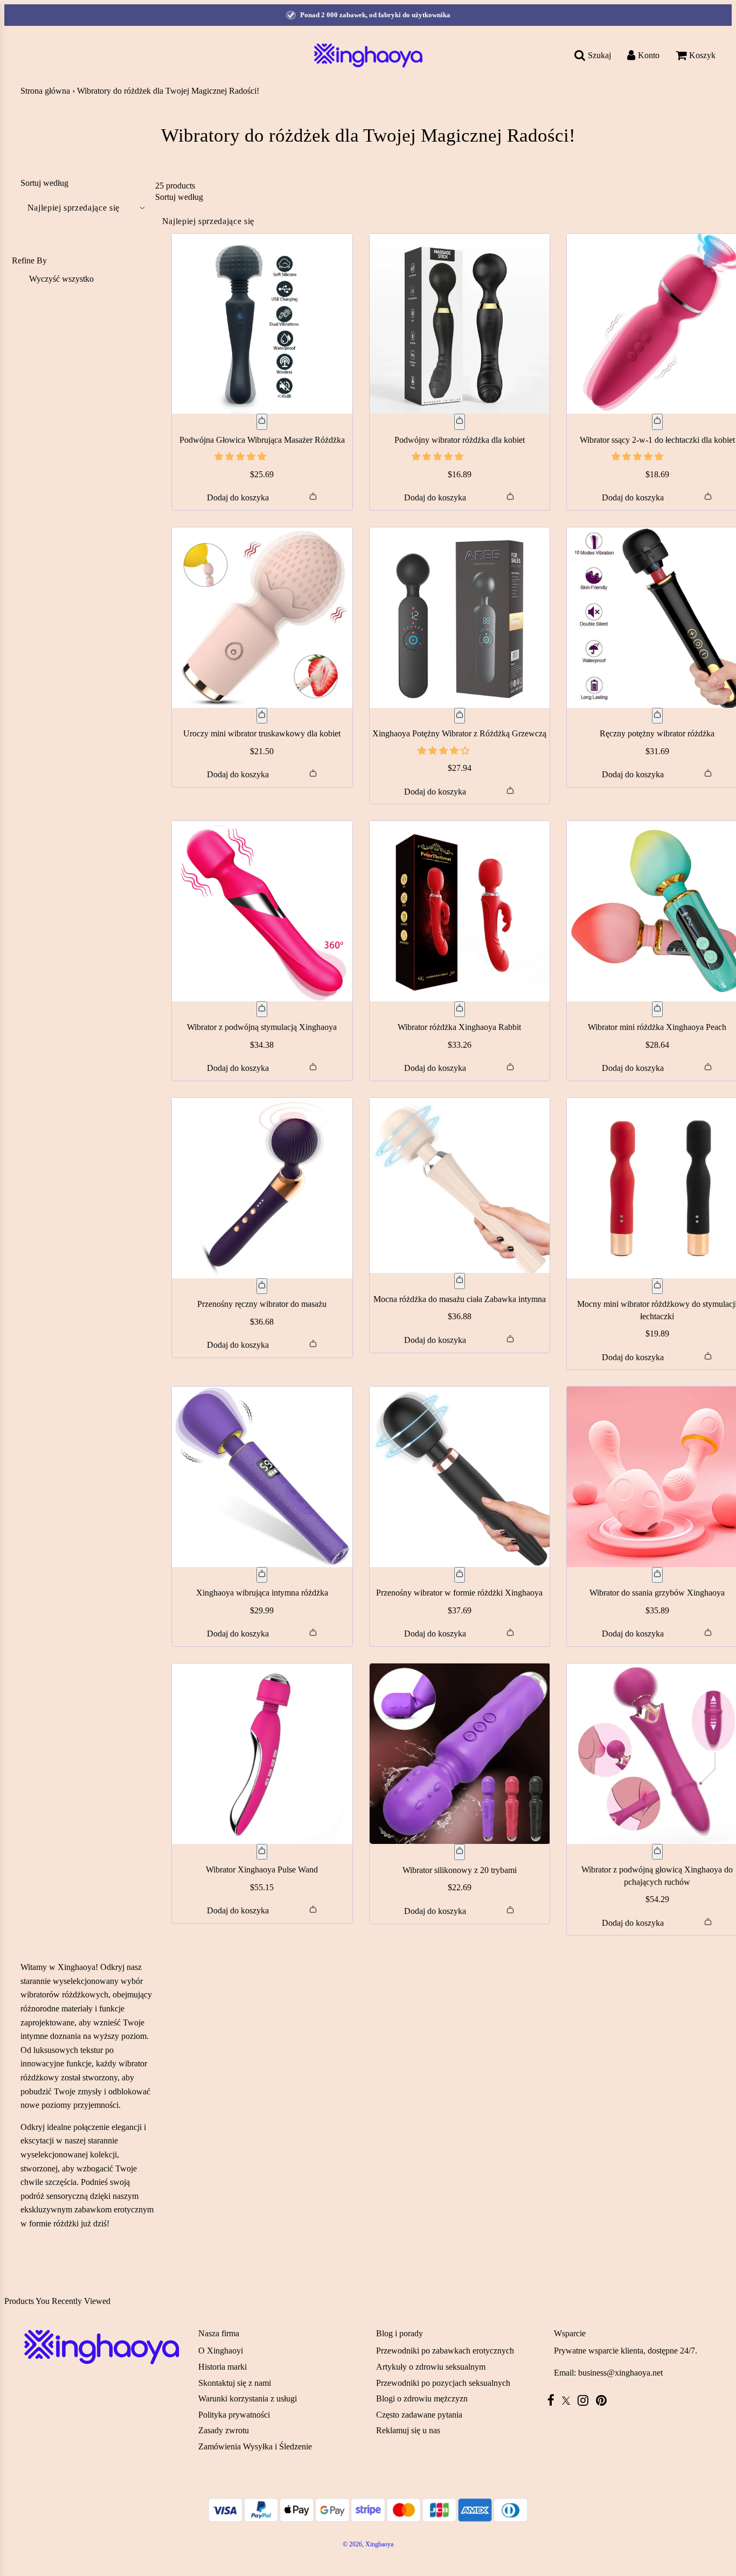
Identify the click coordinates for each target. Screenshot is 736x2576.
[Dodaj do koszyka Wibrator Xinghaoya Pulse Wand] (262, 1852)
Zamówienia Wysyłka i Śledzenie (255, 2446)
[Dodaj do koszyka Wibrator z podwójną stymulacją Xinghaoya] (262, 1009)
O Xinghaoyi (221, 2351)
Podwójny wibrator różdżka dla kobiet (460, 440)
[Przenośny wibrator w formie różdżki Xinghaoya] (460, 1477)
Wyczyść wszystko (61, 279)
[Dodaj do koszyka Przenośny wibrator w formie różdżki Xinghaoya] (460, 1575)
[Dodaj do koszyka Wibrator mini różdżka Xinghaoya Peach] (657, 1009)
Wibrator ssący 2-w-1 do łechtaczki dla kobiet (657, 440)
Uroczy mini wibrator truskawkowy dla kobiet (262, 733)
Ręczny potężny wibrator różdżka (657, 733)
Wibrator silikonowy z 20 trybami (460, 1870)
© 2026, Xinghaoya (368, 2544)
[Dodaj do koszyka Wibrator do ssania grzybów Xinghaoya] (657, 1575)
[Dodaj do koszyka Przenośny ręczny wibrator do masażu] (262, 1286)
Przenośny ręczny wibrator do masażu (262, 1304)
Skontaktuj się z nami (235, 2383)
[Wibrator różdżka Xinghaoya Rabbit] (460, 911)
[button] (241, 457)
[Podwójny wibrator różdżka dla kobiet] (460, 324)
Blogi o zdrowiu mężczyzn (422, 2399)
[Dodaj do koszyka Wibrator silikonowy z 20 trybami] (460, 1852)
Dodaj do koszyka (238, 497)
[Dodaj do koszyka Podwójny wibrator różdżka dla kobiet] (460, 422)
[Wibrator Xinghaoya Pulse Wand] (262, 1754)
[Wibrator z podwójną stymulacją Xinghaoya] (262, 911)
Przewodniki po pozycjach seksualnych (443, 2383)
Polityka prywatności (234, 2415)
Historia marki (223, 2367)
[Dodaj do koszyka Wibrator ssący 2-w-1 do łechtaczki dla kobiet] (657, 422)
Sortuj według (44, 183)
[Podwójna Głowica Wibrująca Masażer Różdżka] (262, 324)
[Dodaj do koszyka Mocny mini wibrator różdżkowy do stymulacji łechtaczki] (657, 1286)
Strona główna (45, 91)
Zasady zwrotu (224, 2430)
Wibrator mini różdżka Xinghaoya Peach (657, 1027)
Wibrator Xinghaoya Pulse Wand (262, 1870)
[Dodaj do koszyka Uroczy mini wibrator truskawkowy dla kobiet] (262, 716)
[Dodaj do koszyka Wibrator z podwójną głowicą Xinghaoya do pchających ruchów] (657, 1852)
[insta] (586, 2400)
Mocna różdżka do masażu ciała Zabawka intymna (460, 1299)
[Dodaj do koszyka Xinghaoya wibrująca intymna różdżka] (262, 1575)
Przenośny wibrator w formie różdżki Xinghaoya (459, 1593)
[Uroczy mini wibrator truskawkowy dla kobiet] (262, 618)
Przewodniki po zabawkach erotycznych (445, 2351)
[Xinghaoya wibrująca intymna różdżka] (262, 1477)
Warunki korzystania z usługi (248, 2399)
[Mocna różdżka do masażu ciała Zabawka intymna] (460, 1185)
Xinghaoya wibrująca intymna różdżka (262, 1593)
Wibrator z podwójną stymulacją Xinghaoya (262, 1027)
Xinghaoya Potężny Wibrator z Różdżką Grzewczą (459, 733)
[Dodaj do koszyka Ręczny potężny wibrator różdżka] (657, 716)
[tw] (569, 2401)
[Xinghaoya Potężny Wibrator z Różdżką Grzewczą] (460, 618)
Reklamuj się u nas (408, 2430)
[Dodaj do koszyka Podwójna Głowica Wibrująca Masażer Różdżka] (262, 422)
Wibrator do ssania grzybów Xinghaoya (657, 1593)
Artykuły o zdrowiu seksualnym (431, 2367)
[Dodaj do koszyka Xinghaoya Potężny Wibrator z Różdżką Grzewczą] (460, 716)
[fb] (554, 2400)
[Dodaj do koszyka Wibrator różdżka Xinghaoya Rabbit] (460, 1009)
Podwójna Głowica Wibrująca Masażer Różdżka (262, 440)
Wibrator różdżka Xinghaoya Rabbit (459, 1027)
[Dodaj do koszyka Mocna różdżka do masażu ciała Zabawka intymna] (460, 1281)
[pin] (604, 2400)
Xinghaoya (77, 1967)
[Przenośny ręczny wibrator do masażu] (262, 1188)
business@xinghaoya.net (620, 2373)
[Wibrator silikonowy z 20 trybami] (460, 1754)
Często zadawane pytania (419, 2415)
